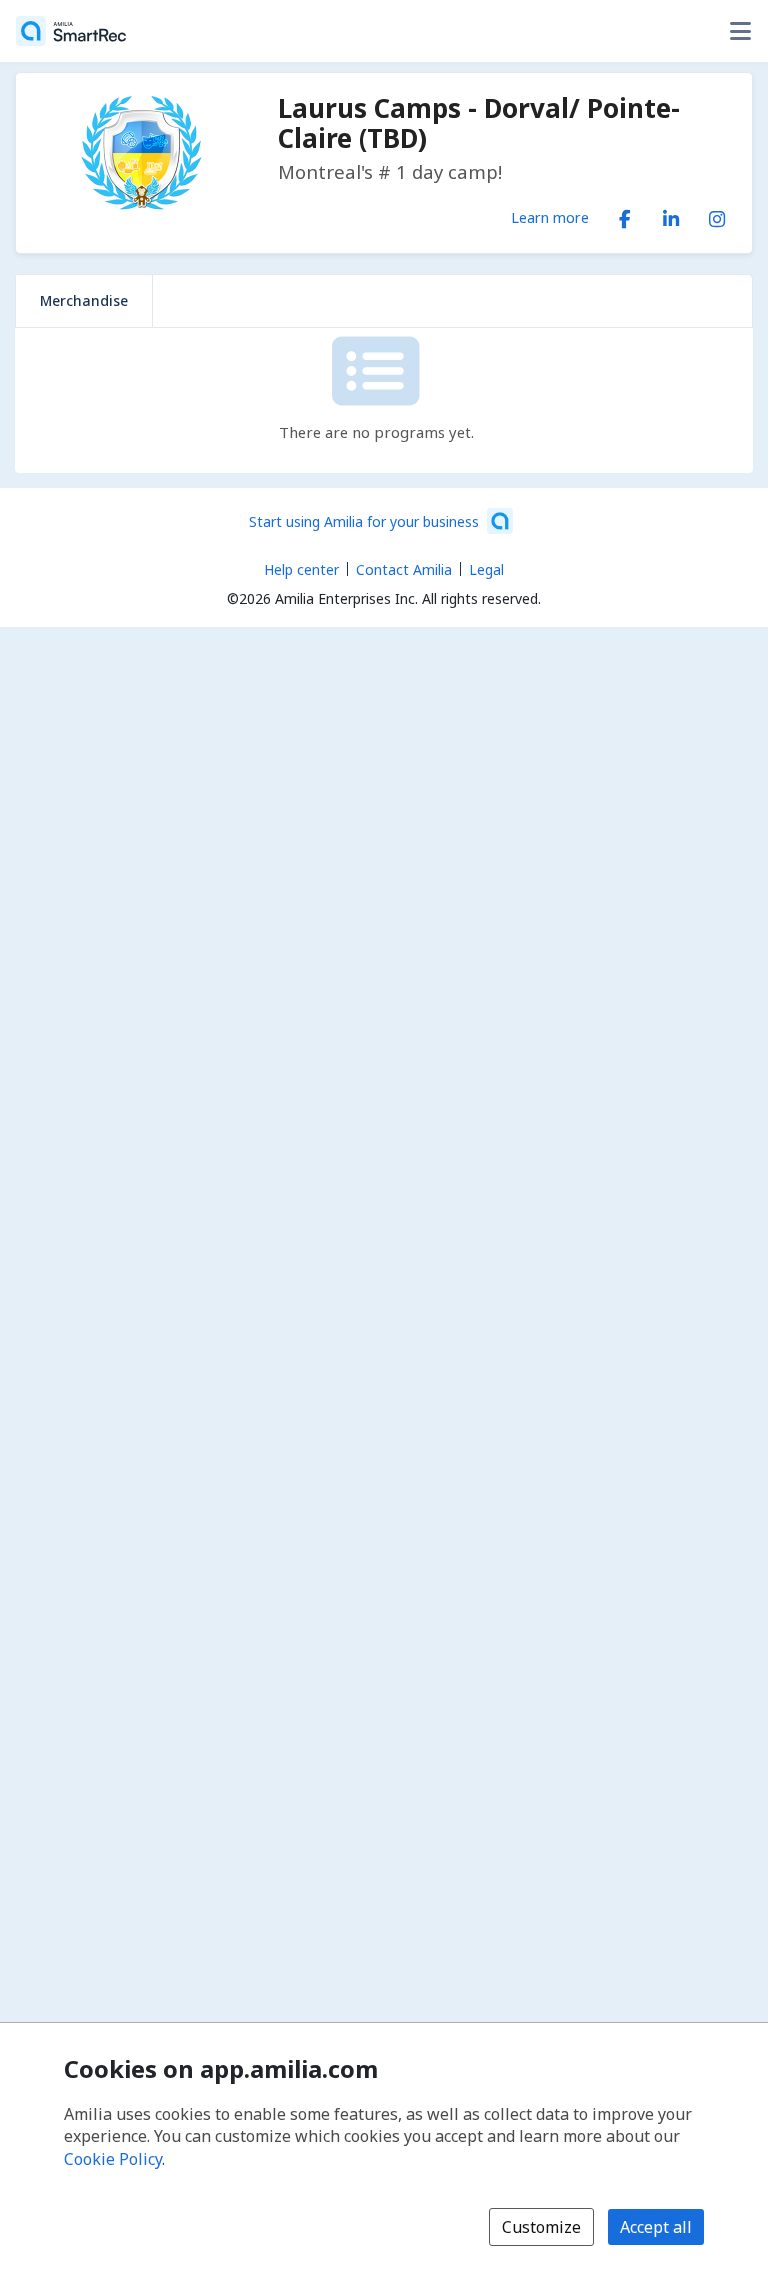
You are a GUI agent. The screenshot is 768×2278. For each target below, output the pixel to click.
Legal (486, 569)
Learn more (550, 217)
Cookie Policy (113, 2159)
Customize (541, 2227)
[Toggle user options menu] (740, 31)
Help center (301, 569)
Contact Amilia (404, 569)
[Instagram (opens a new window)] (717, 215)
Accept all (656, 2227)
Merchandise (84, 300)
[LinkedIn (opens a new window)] (671, 215)
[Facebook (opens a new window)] (625, 215)
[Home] (71, 31)
